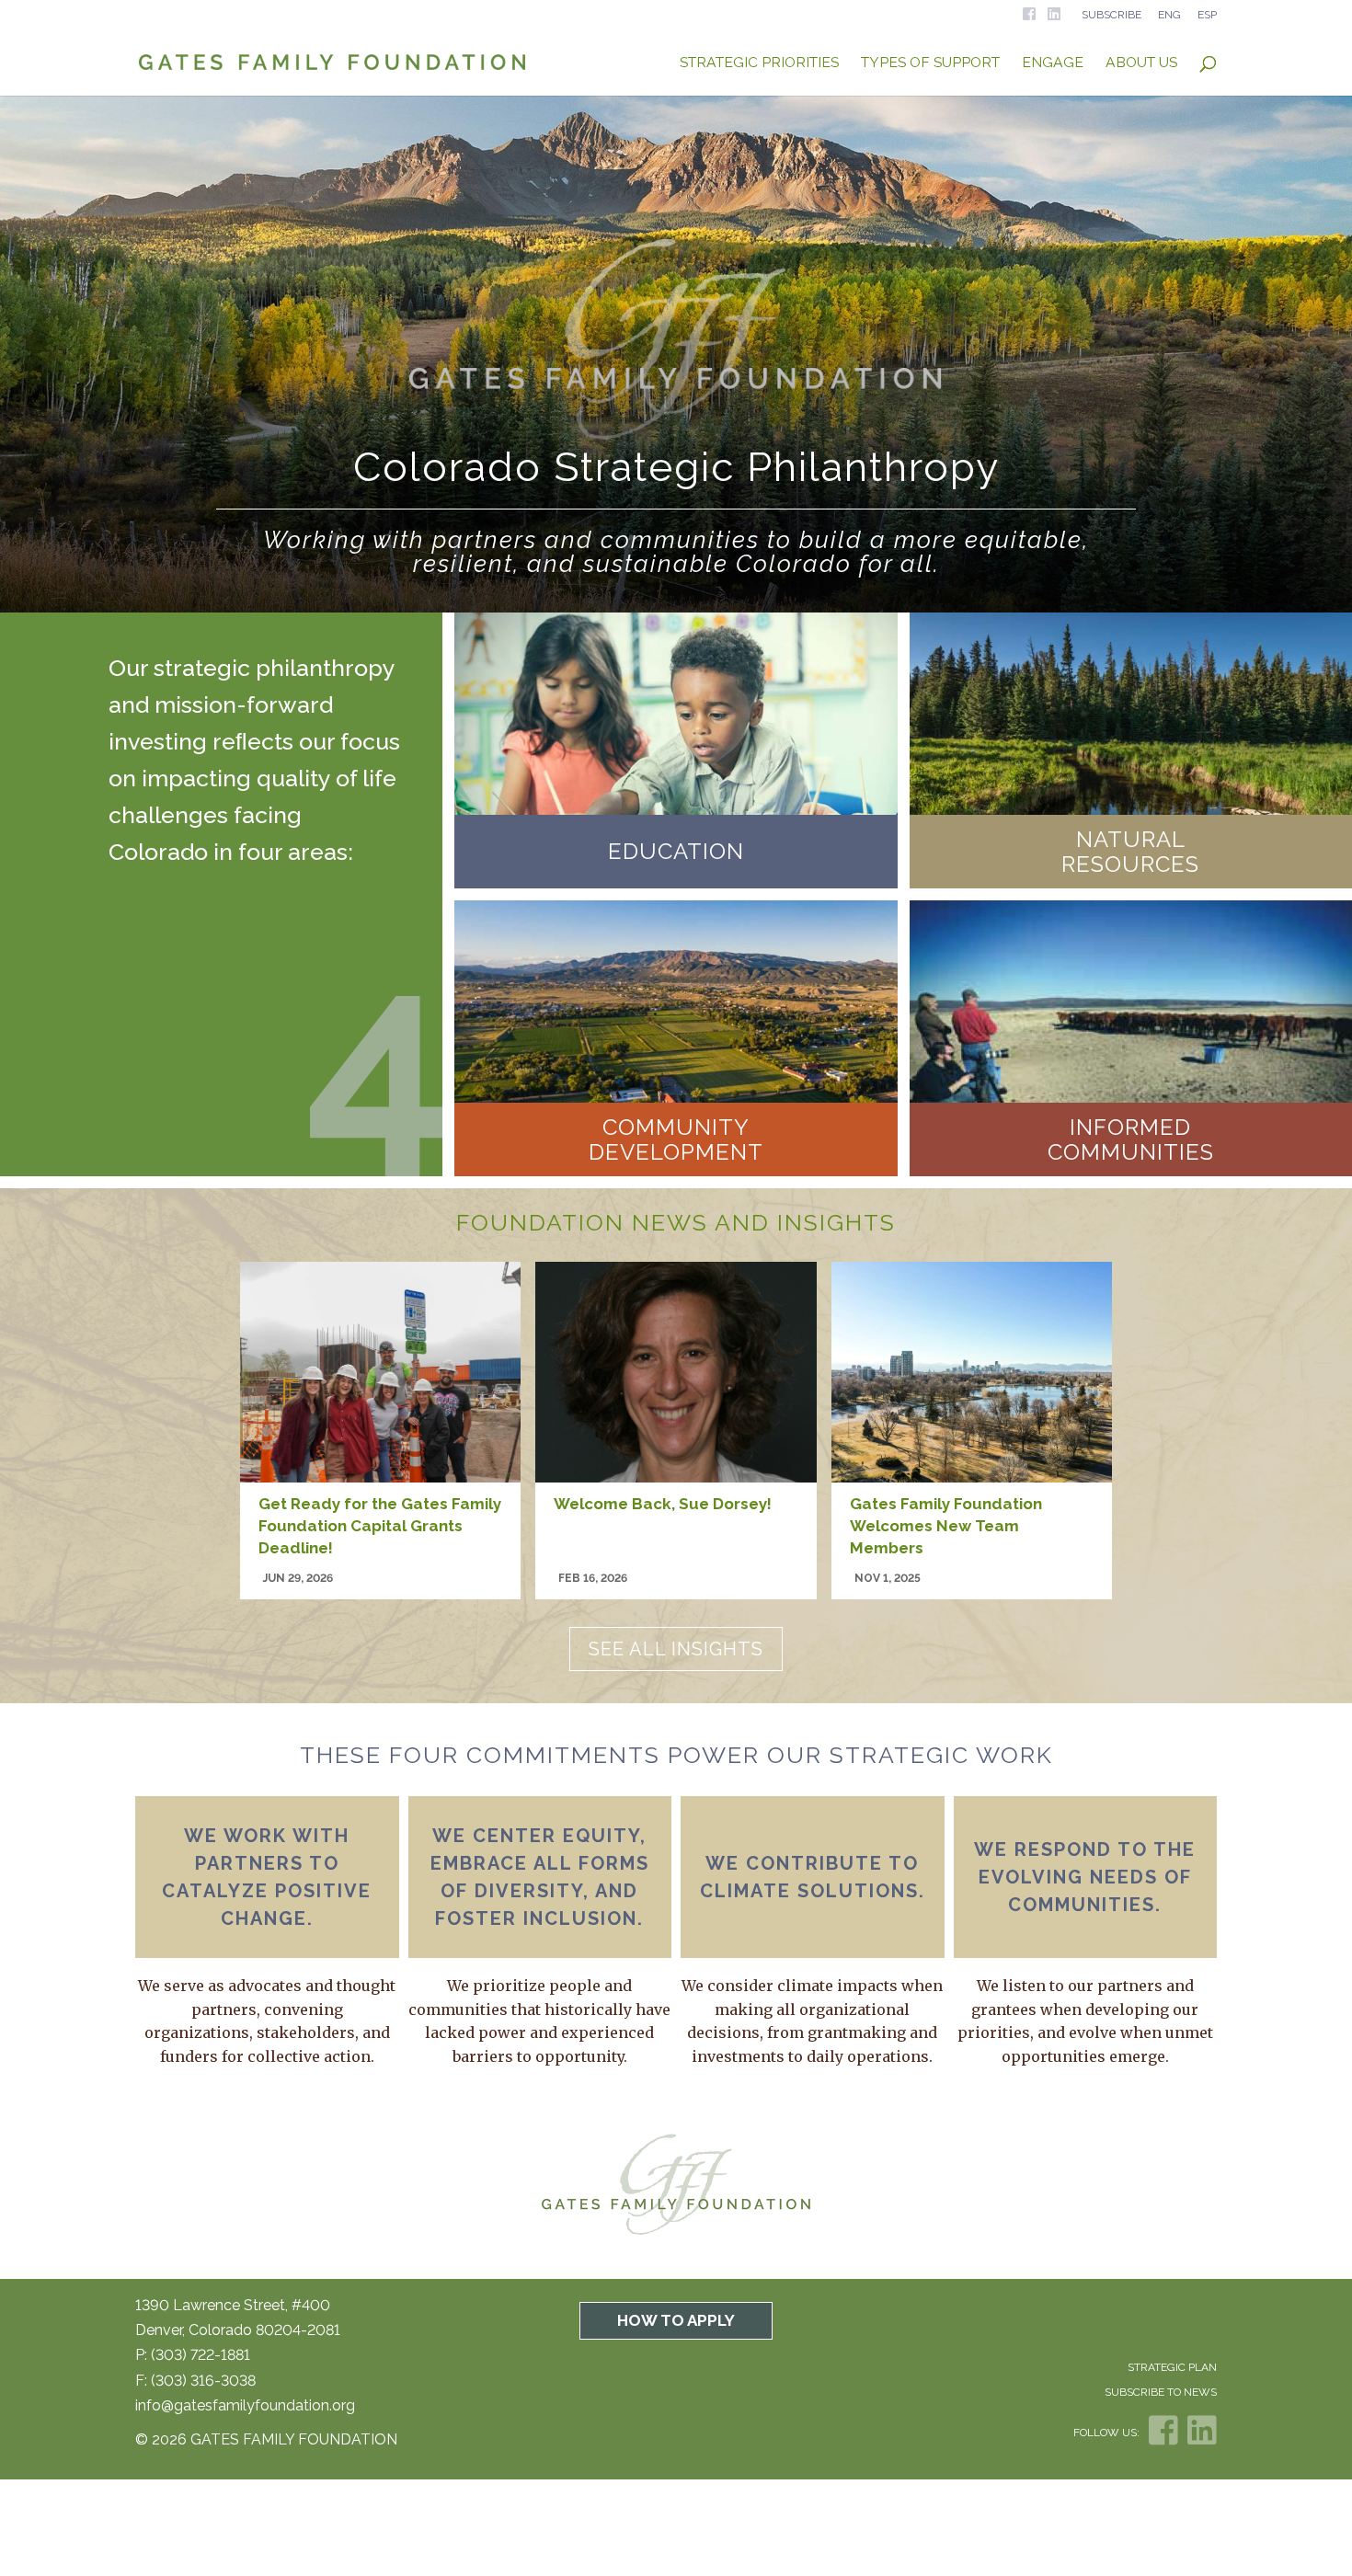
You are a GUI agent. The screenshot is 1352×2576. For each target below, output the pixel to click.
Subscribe (1111, 15)
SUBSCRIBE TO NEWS (1161, 2392)
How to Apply (676, 2320)
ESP (1207, 15)
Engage (1053, 63)
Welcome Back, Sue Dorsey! (665, 1504)
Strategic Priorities (759, 63)
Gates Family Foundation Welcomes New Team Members (946, 1526)
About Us (1141, 63)
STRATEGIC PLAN (1172, 2367)
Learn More (676, 855)
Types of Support (930, 63)
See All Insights (676, 1649)
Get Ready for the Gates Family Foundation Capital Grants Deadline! (380, 1526)
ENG (1169, 15)
